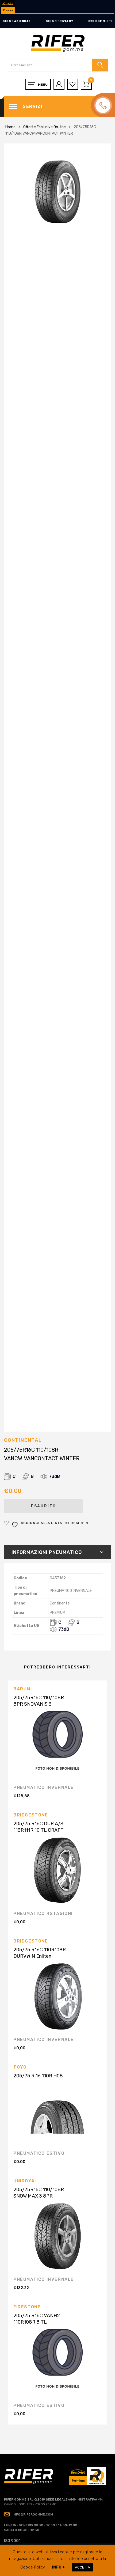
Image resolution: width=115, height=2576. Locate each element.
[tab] (57, 1552)
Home (10, 127)
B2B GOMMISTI (100, 21)
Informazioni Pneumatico (47, 1552)
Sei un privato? (60, 21)
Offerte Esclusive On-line (45, 127)
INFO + (58, 2567)
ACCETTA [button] (83, 2567)
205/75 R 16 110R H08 (38, 2076)
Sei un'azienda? (17, 21)
